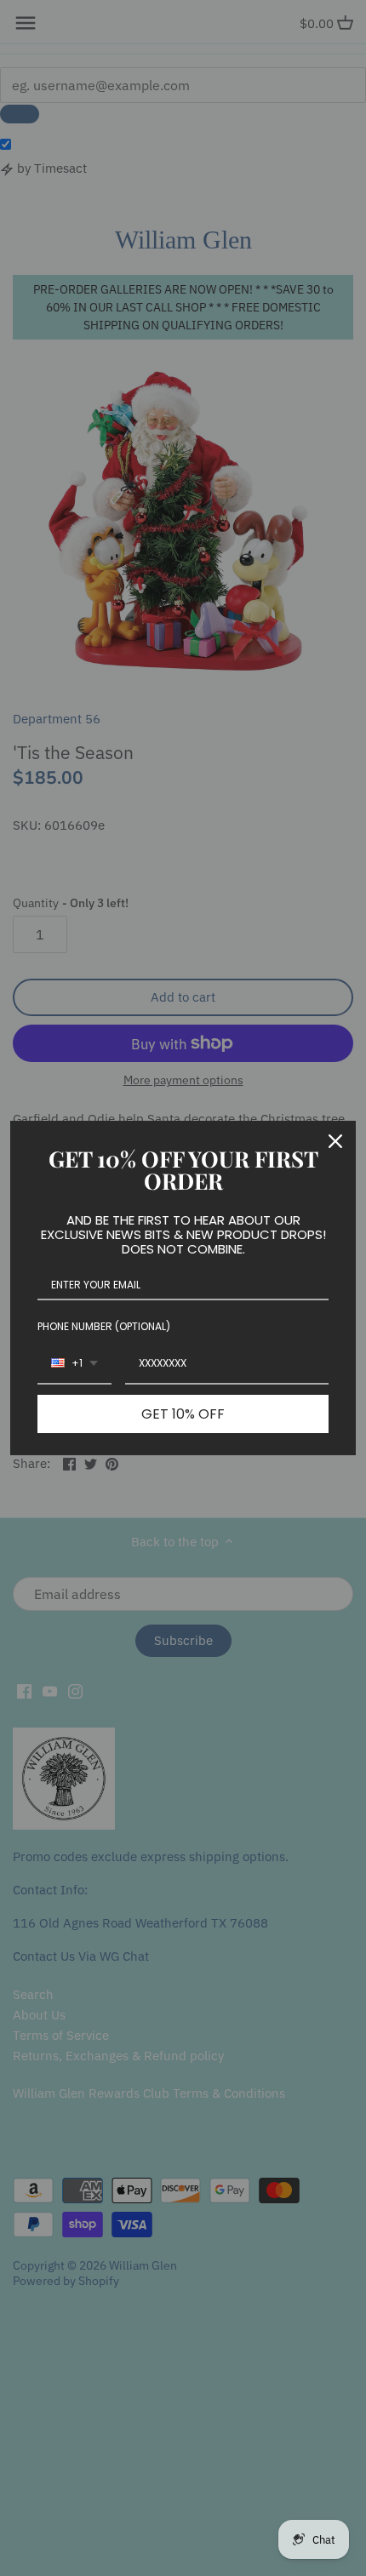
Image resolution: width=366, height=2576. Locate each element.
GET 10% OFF (183, 1414)
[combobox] (74, 1364)
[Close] (335, 1141)
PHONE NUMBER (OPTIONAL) (104, 1326)
